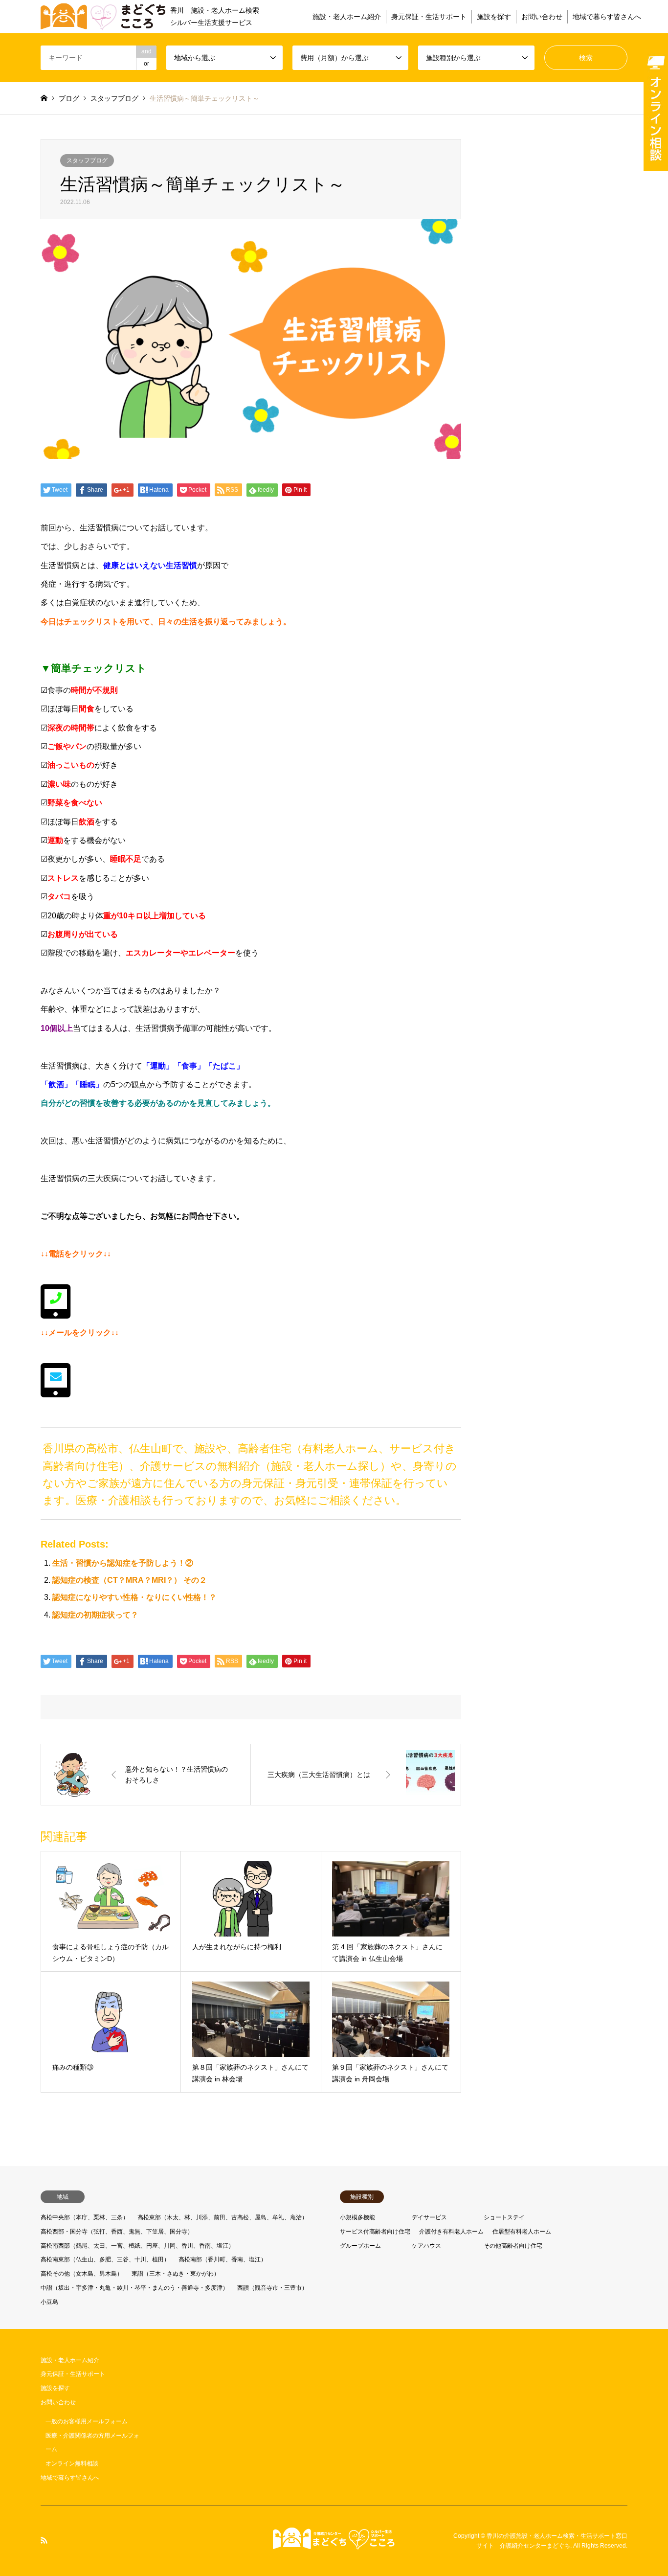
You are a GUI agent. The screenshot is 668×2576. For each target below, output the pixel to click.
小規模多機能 (357, 2217)
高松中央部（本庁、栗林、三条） (85, 2217)
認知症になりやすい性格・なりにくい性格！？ (134, 1597)
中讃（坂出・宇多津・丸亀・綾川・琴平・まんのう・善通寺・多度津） (134, 2288)
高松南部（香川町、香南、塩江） (223, 2259)
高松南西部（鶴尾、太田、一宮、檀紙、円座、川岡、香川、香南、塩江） (137, 2246)
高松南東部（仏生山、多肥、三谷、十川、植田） (105, 2259)
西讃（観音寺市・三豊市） (272, 2288)
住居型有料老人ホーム (522, 2232)
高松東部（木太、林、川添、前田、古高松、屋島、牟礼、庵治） (223, 2217)
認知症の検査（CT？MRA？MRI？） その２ (130, 1580)
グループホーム (360, 2246)
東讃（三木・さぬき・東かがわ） (176, 2274)
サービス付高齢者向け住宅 (375, 2232)
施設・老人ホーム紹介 (347, 17)
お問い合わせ (542, 17)
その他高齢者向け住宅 (513, 2246)
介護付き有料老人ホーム (451, 2232)
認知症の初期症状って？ (95, 1615)
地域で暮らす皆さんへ (607, 17)
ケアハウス (426, 2246)
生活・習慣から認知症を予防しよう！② (123, 1563)
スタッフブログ (87, 160)
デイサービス (429, 2217)
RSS (44, 2540)
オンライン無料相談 (72, 2463)
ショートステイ (504, 2217)
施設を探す (494, 17)
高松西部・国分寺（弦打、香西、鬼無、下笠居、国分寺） (117, 2232)
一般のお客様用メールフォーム (87, 2421)
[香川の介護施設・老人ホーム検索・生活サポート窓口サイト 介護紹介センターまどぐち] (334, 2544)
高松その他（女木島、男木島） (82, 2274)
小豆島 (49, 2302)
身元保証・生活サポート (429, 17)
